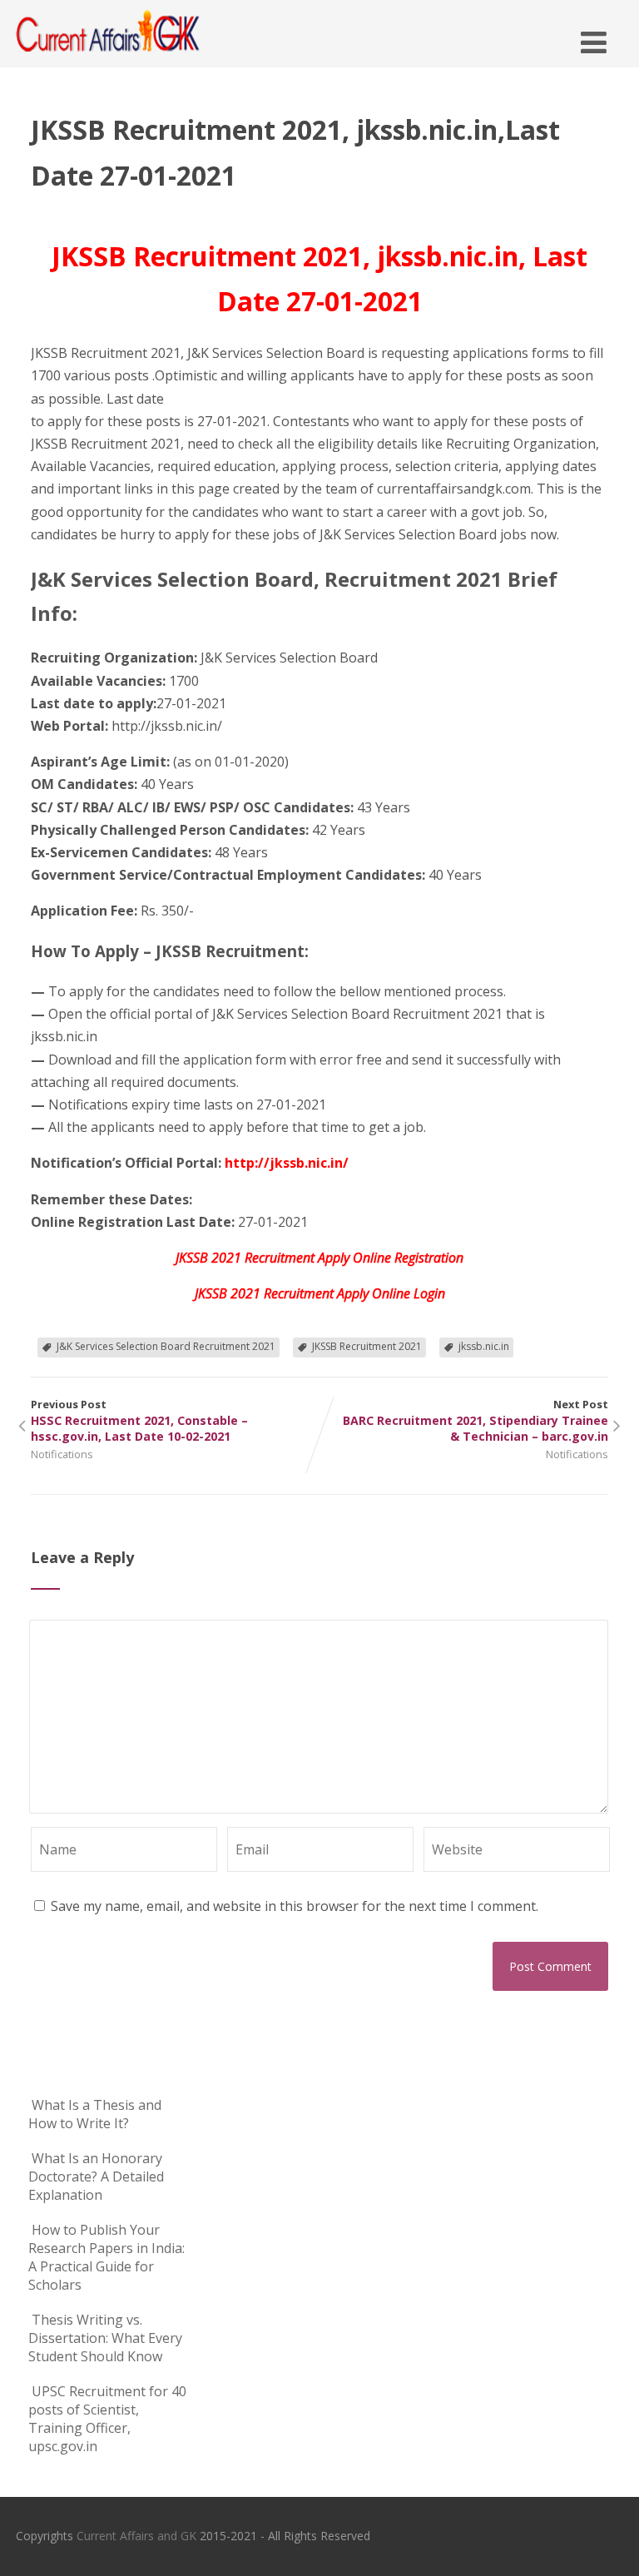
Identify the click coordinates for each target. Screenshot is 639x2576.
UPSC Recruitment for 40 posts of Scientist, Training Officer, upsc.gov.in (107, 2419)
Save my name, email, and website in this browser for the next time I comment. (295, 1906)
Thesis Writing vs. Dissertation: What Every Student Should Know (105, 2338)
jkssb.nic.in (484, 1346)
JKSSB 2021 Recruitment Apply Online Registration (319, 1258)
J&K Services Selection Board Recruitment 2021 (166, 1346)
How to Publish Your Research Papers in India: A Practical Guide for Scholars (106, 2257)
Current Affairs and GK (136, 2536)
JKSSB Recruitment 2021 (367, 1346)
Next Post (476, 1420)
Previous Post (139, 1420)
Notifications (62, 1454)
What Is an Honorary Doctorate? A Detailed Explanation (96, 2176)
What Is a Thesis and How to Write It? (95, 2114)
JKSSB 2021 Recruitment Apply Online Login (320, 1293)
